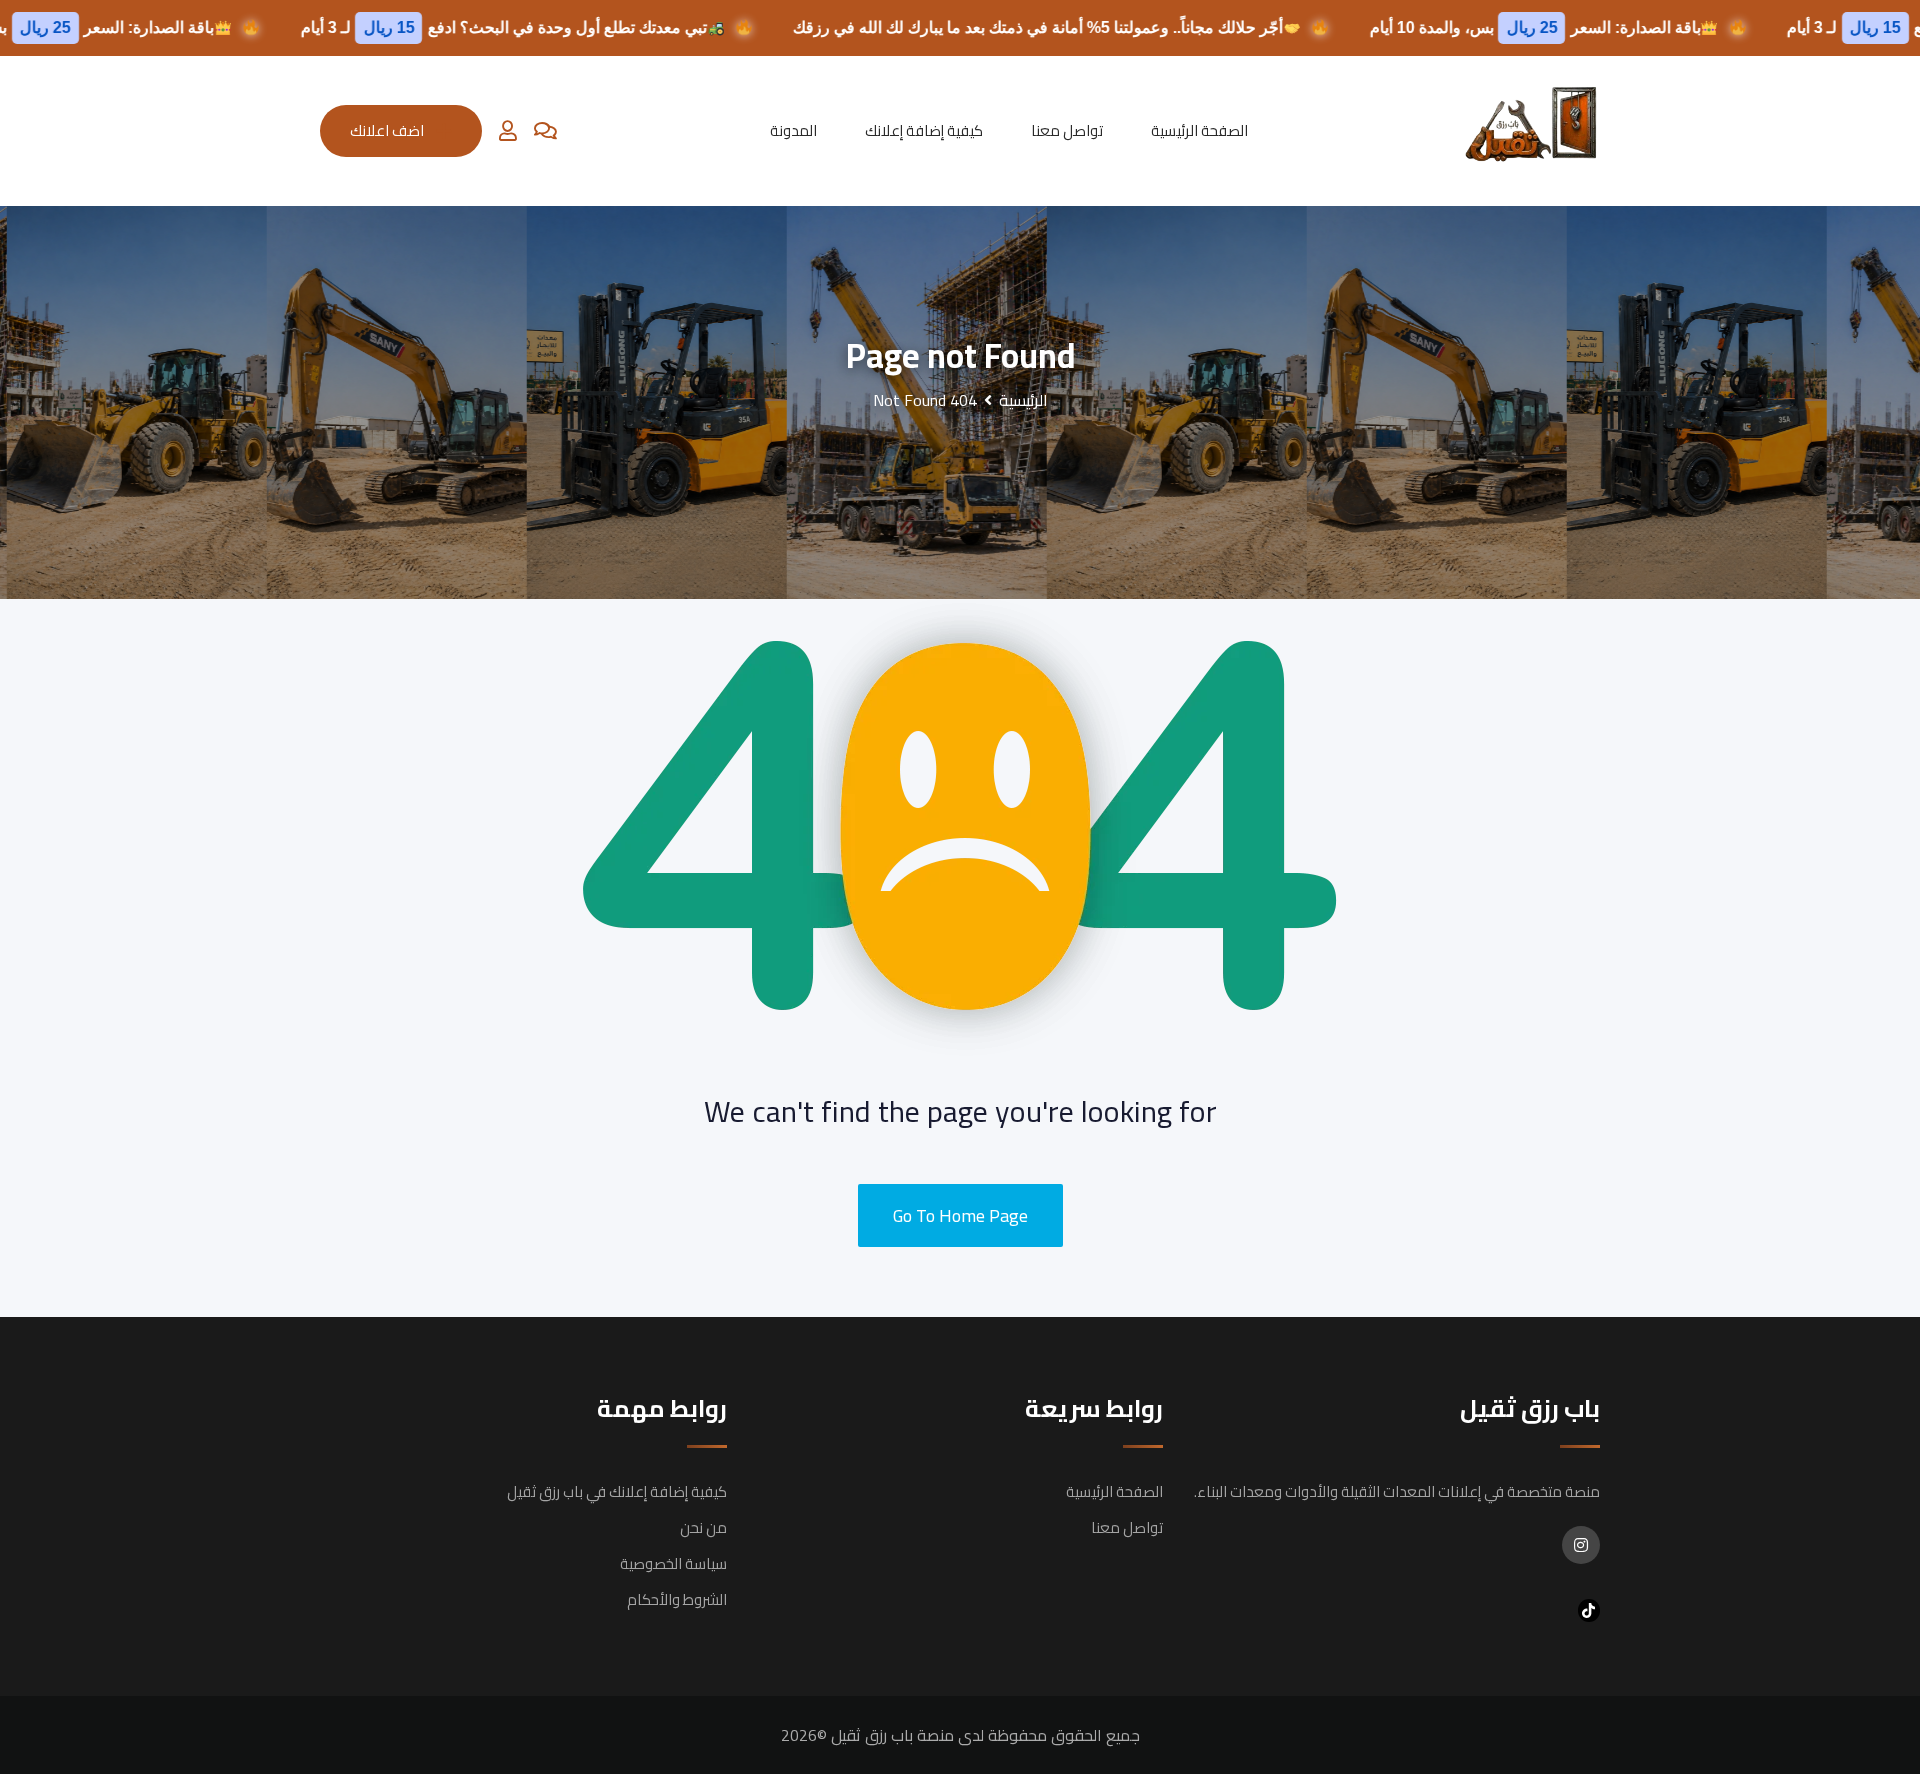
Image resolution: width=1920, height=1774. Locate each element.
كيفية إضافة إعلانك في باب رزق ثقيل (617, 1491)
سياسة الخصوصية (673, 1563)
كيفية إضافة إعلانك (924, 130)
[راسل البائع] (545, 131)
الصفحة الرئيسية (1199, 130)
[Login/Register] (508, 131)
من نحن (703, 1527)
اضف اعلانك (387, 130)
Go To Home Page (960, 1215)
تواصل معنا (1067, 130)
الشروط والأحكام (677, 1599)
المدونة (793, 130)
